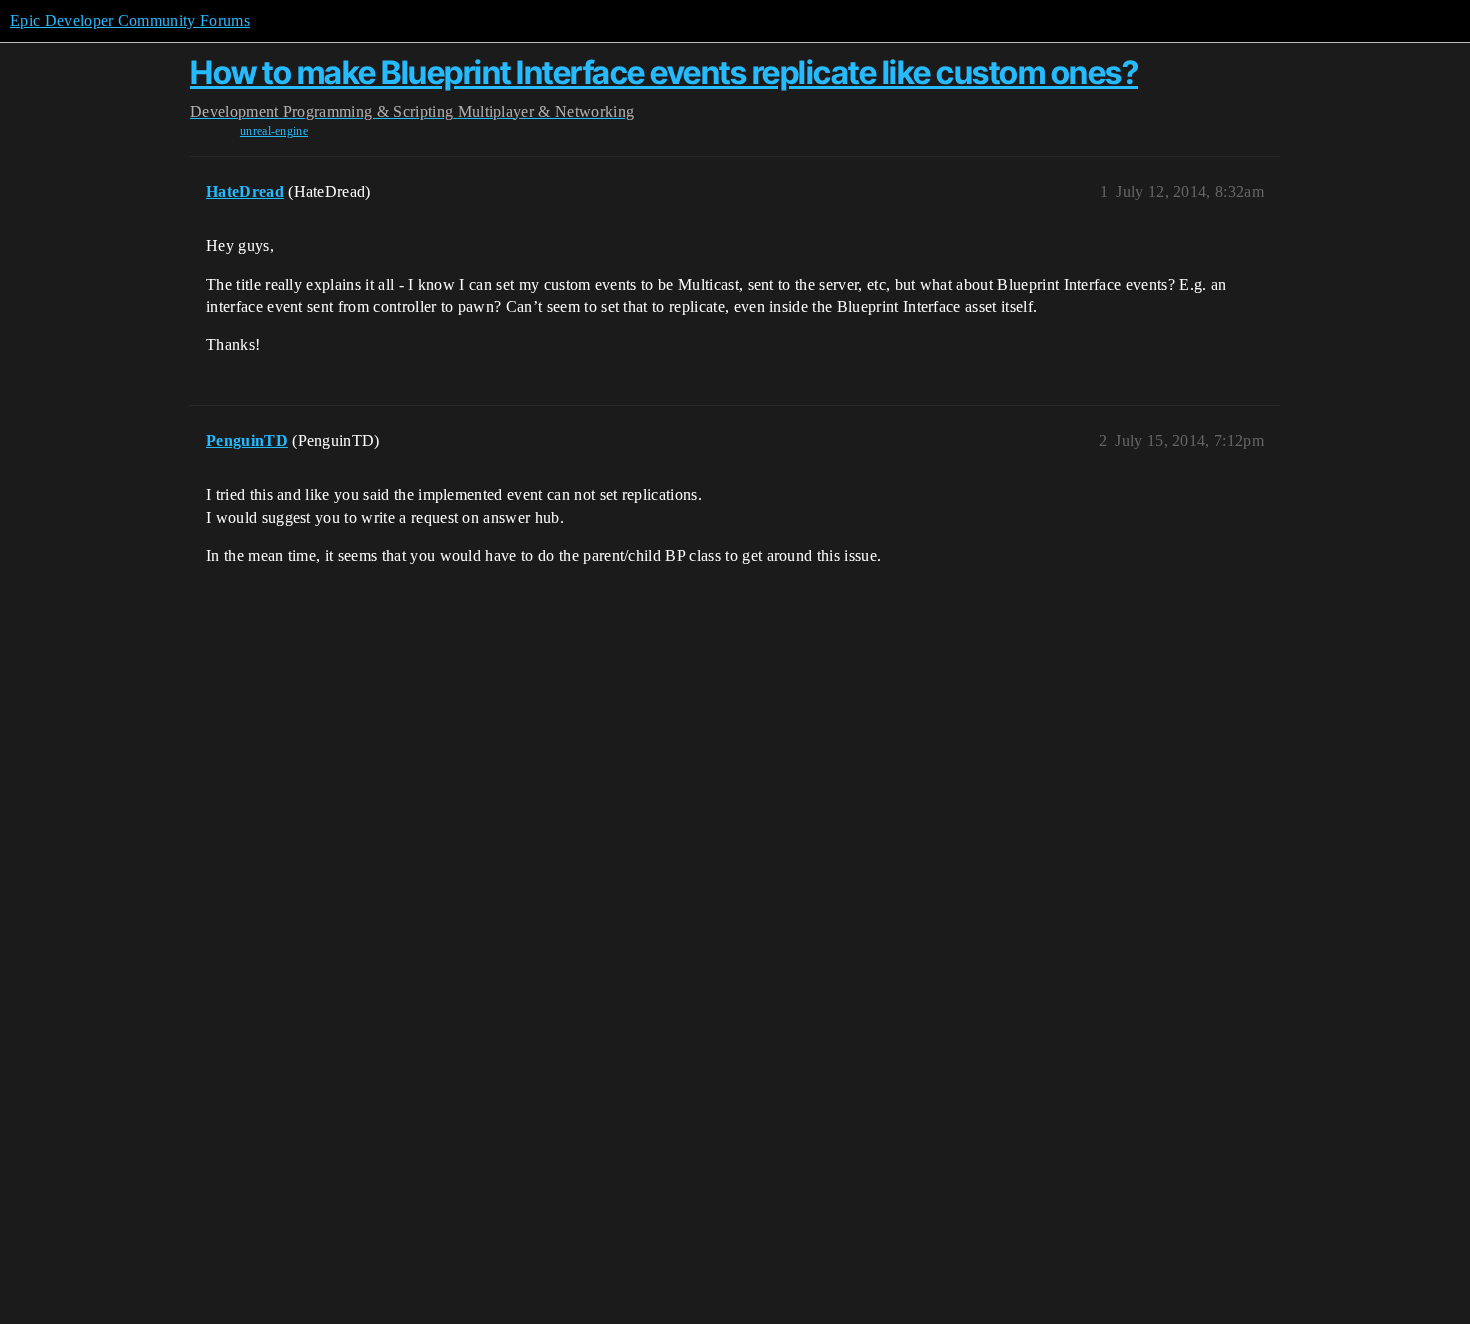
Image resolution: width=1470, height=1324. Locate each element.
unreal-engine (274, 131)
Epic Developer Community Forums (130, 20)
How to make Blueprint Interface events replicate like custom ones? (664, 72)
